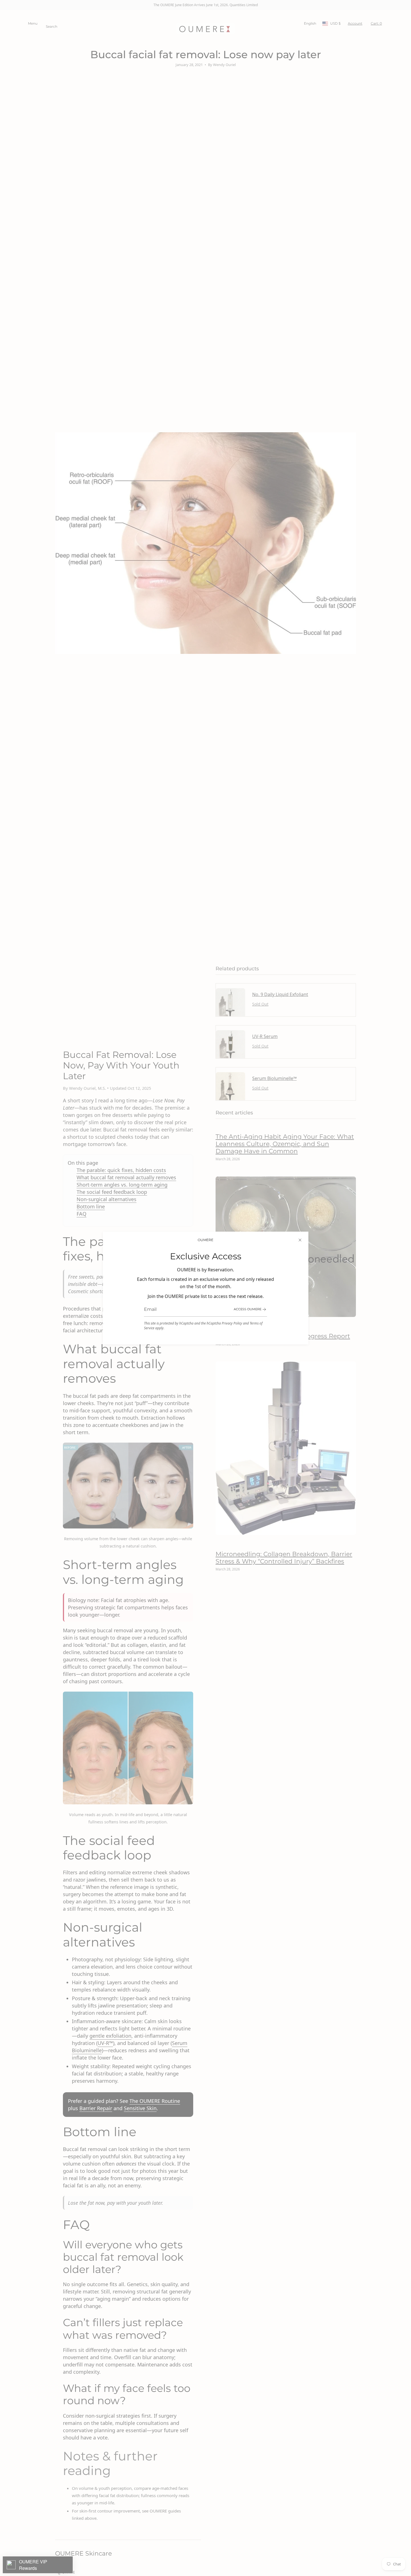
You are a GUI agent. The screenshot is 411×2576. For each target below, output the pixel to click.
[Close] (300, 1240)
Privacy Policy (232, 1323)
